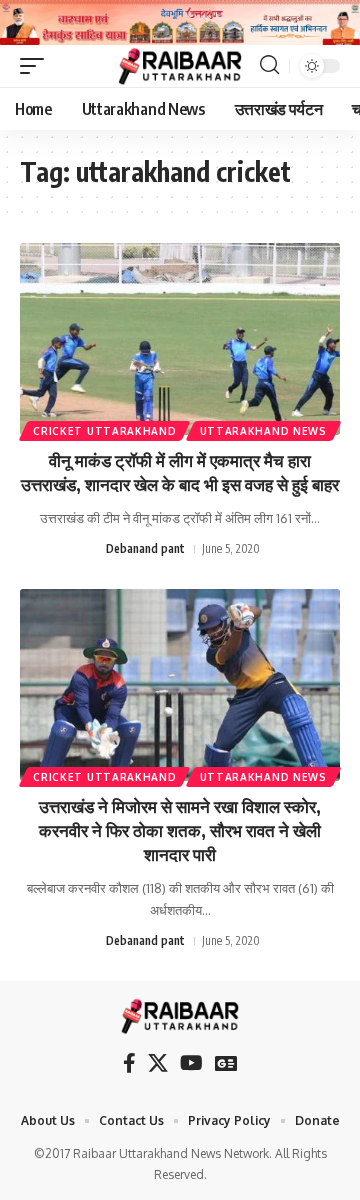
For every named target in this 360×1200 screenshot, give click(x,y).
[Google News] (226, 1063)
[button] (37, 66)
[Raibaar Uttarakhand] (180, 66)
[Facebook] (129, 1063)
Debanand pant (145, 548)
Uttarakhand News (263, 431)
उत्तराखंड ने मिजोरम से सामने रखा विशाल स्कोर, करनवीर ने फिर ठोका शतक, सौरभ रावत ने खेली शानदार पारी (180, 830)
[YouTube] (191, 1063)
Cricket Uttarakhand (104, 431)
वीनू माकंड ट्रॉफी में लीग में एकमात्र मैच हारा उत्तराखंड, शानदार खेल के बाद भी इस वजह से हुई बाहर (180, 472)
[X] (158, 1063)
